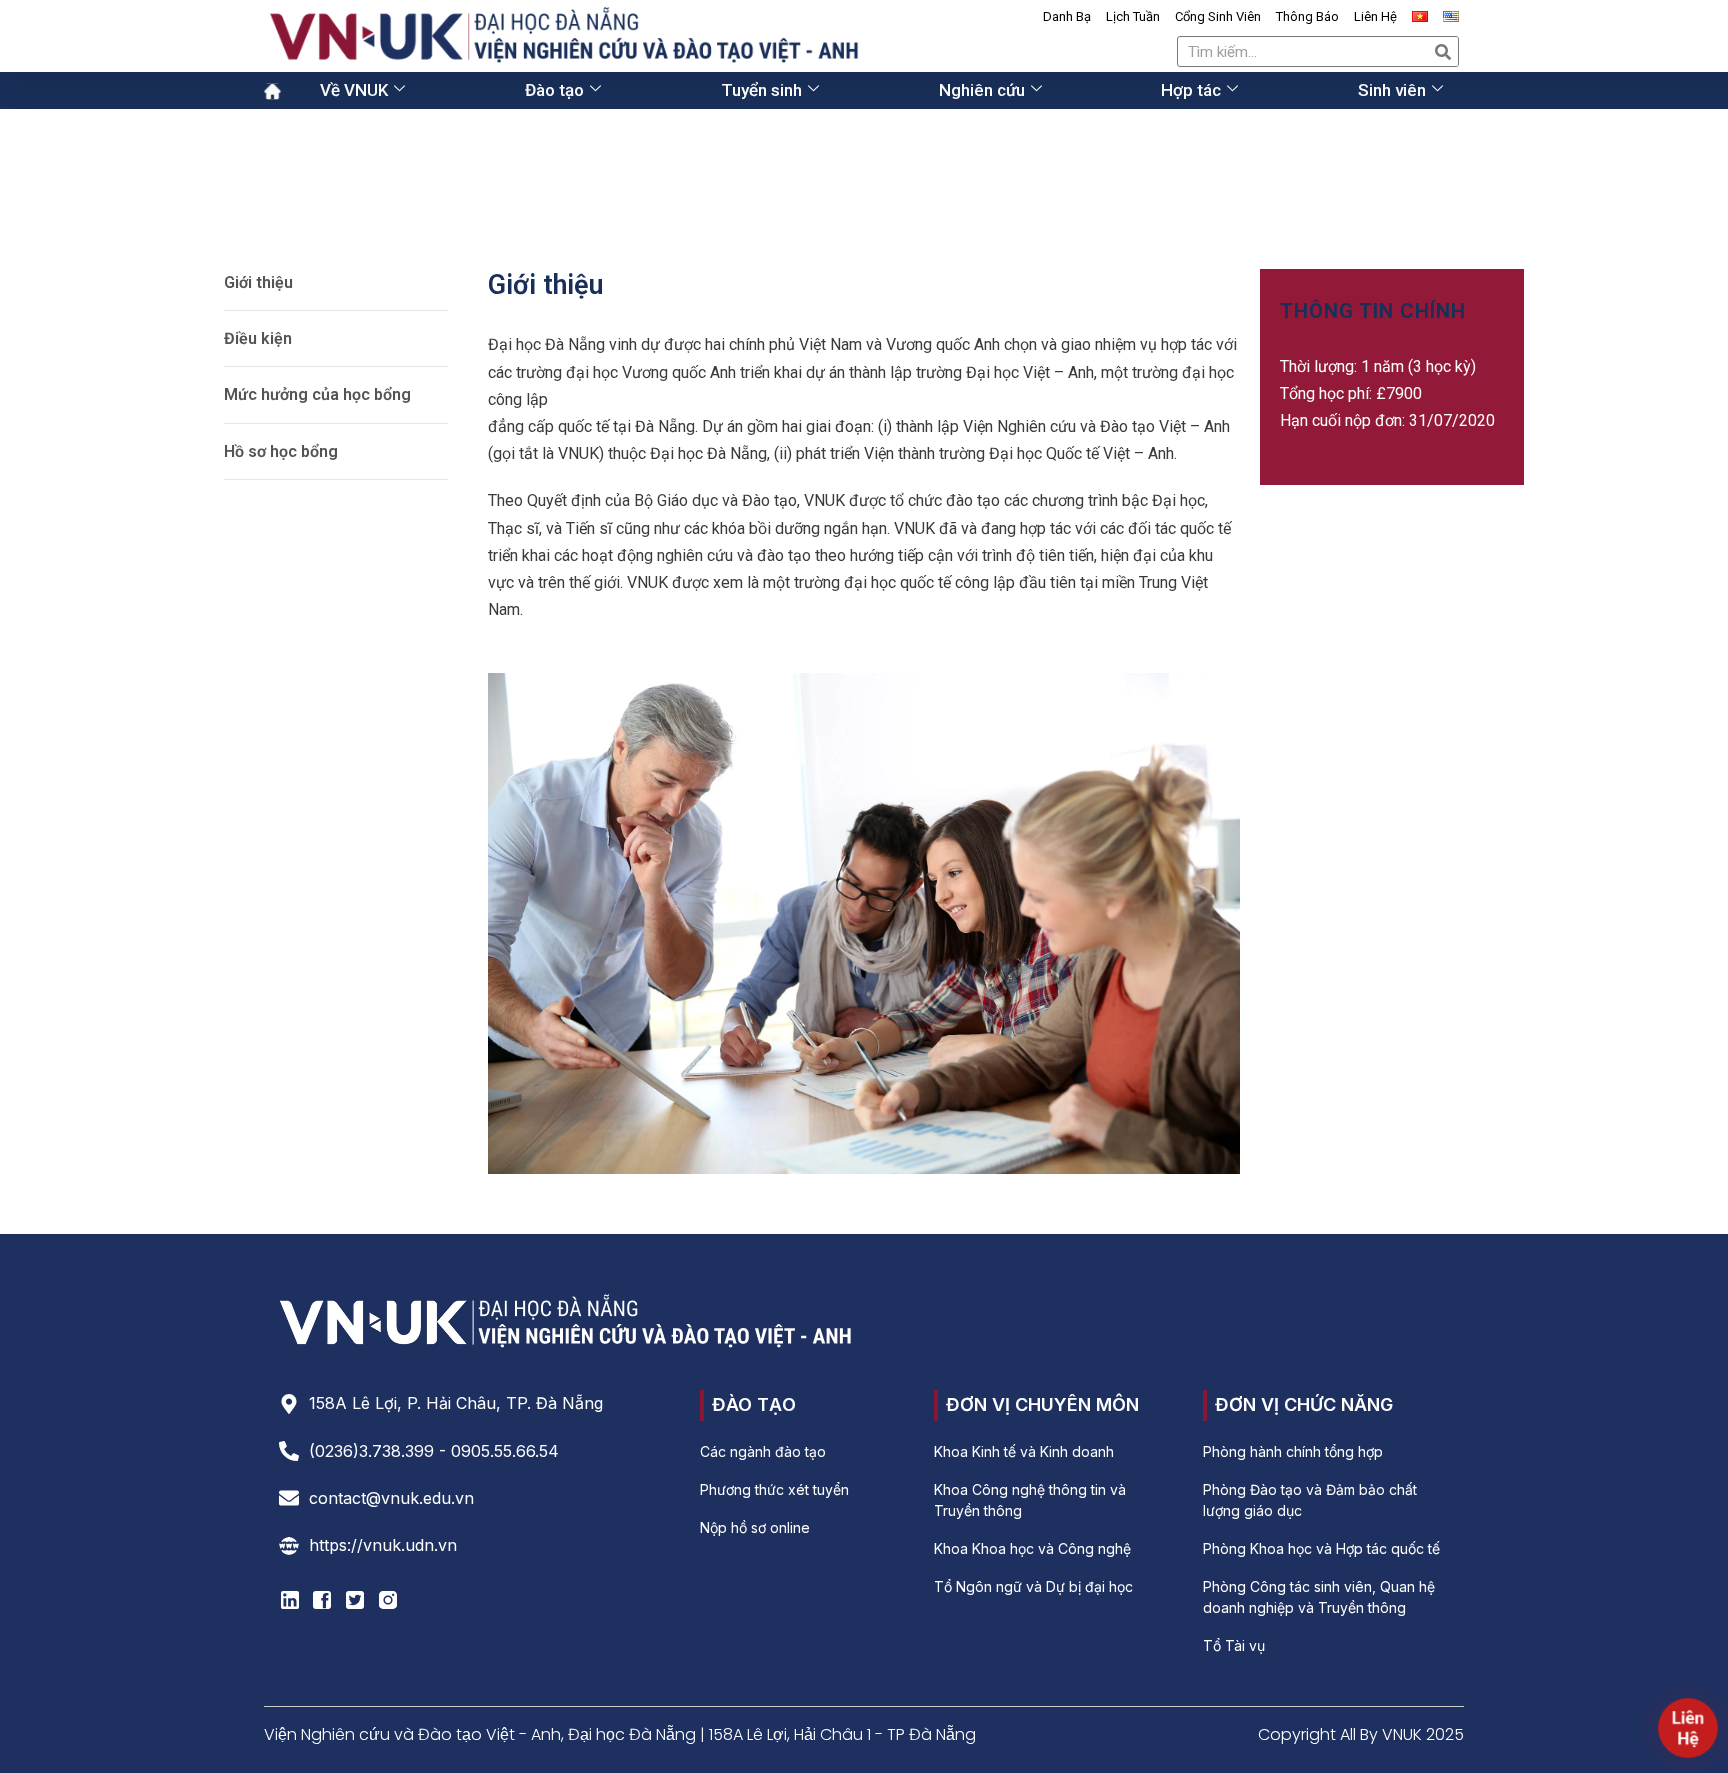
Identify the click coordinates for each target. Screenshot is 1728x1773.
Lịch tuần (1133, 16)
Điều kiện (258, 338)
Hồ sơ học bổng (281, 451)
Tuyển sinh (761, 90)
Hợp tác (1191, 90)
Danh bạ (1067, 16)
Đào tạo (554, 90)
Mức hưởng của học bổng (317, 394)
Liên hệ (1375, 16)
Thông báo (1307, 16)
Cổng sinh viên (1218, 16)
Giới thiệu (258, 282)
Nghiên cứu (982, 90)
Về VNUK (354, 90)
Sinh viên (1392, 90)
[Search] (1442, 51)
